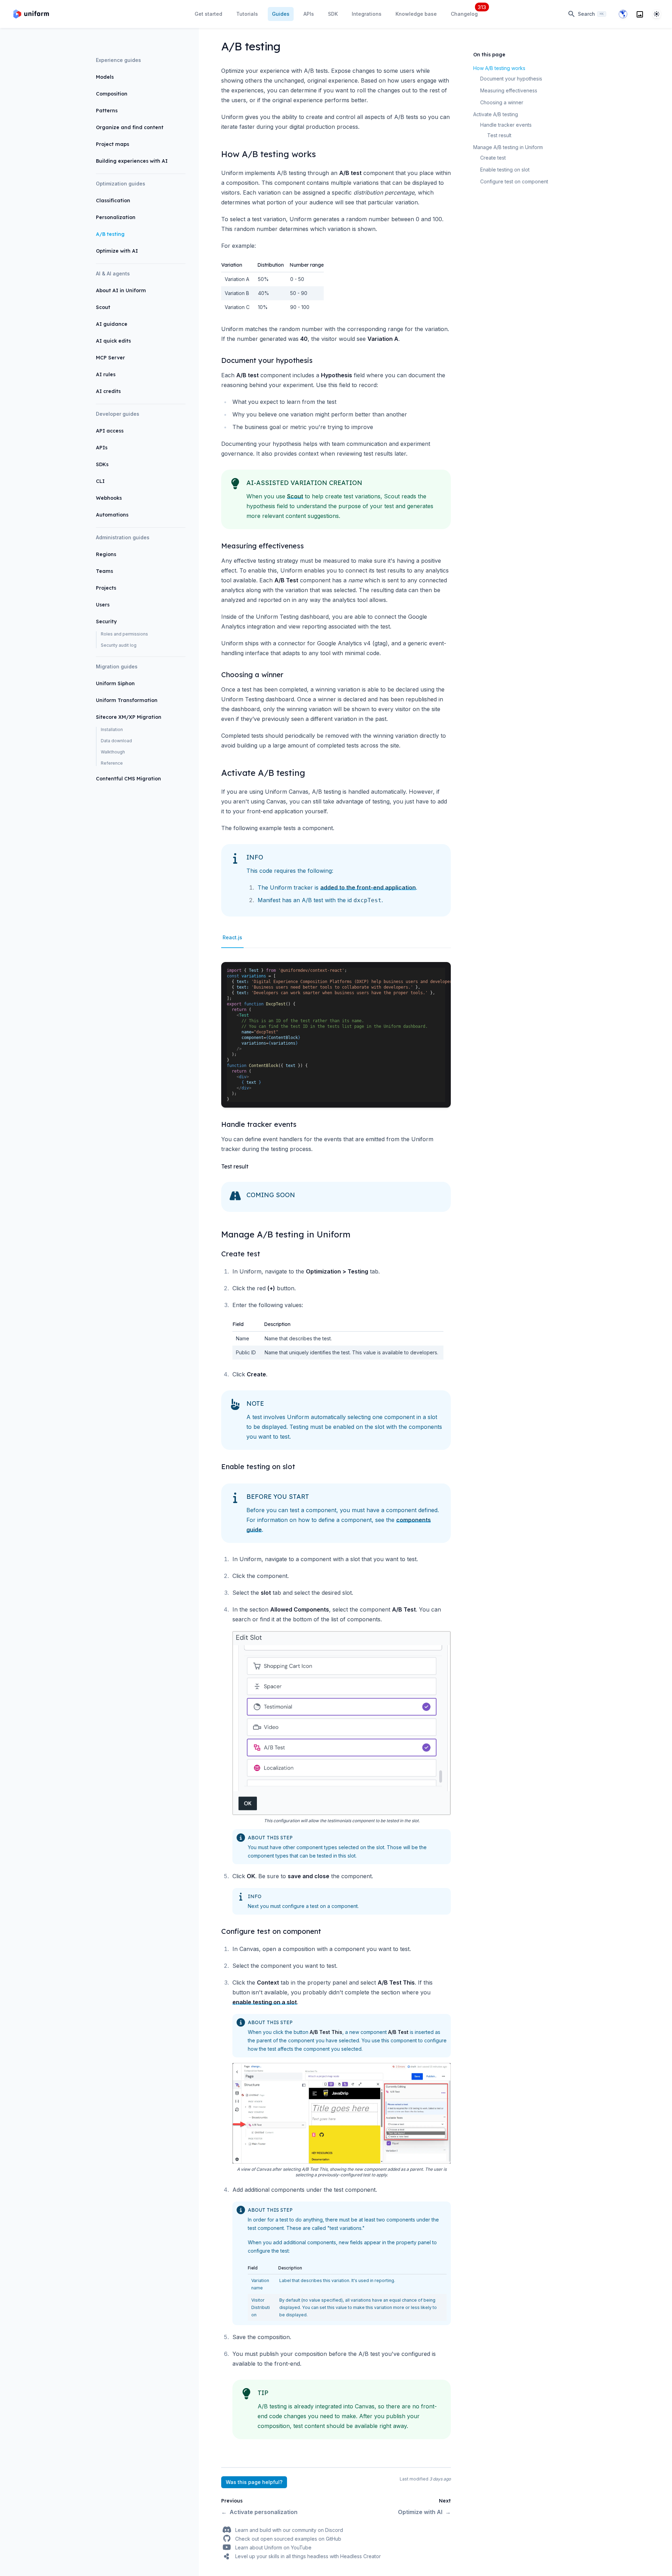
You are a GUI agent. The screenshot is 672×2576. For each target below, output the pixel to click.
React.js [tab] (232, 937)
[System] (657, 14)
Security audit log (119, 645)
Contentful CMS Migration (128, 779)
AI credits (108, 391)
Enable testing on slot (505, 170)
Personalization (116, 217)
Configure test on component (514, 181)
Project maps (113, 144)
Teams (104, 571)
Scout (103, 307)
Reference (112, 763)
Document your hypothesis (511, 79)
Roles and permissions (124, 634)
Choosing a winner (502, 102)
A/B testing (110, 234)
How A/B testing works (499, 68)
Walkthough (113, 752)
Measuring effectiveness (509, 90)
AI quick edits (113, 341)
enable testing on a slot (265, 2002)
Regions (106, 554)
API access (110, 431)
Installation (112, 729)
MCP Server (110, 358)
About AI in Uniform (121, 290)
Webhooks (109, 498)
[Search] (640, 14)
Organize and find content (130, 127)
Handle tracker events (506, 125)
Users (103, 605)
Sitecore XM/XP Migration (129, 717)
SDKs (102, 464)
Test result (499, 135)
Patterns (107, 111)
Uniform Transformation (127, 700)
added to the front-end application (368, 887)
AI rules (106, 374)
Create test (493, 158)
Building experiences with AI (132, 161)
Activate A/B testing (496, 114)
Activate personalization (259, 2512)
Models (105, 77)
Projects (106, 588)
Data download (116, 741)
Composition (112, 94)
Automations (112, 515)
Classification (113, 201)
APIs (102, 448)
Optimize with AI (117, 251)
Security (106, 622)
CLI (100, 481)
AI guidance (112, 324)
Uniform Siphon (115, 683)
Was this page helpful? (254, 2482)
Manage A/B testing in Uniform (508, 147)
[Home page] (31, 14)
